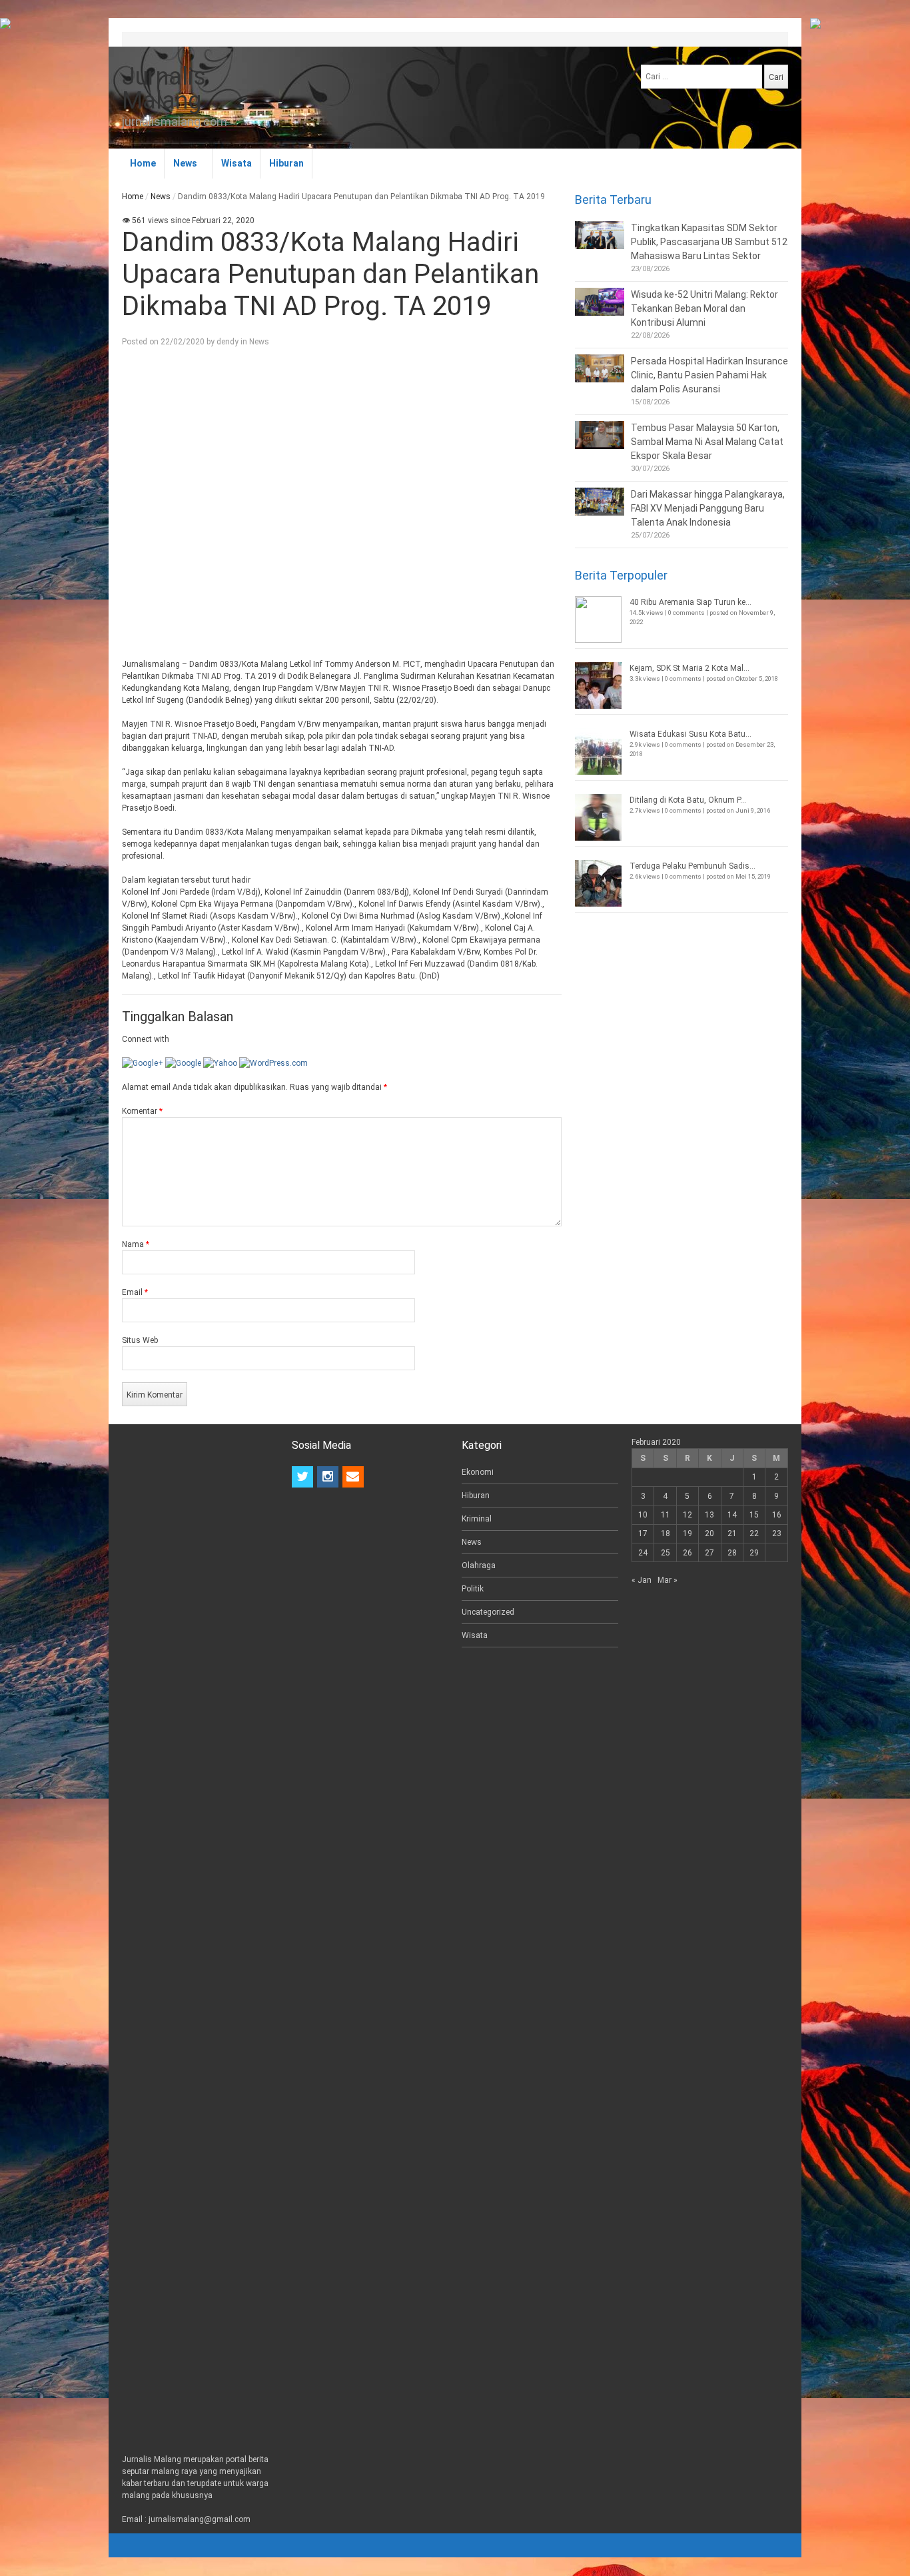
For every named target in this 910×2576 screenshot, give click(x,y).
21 (732, 1533)
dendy (227, 342)
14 (732, 1515)
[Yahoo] (220, 1063)
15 (754, 1515)
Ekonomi (478, 1472)
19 (687, 1533)
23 (777, 1533)
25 (666, 1553)
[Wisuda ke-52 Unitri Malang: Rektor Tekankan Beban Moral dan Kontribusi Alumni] (600, 302)
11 (666, 1515)
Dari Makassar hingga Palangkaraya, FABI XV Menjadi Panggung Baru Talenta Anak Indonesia (708, 508)
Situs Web (140, 1340)
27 (709, 1553)
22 (754, 1533)
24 (643, 1553)
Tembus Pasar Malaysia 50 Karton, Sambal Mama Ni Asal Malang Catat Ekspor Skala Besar (707, 442)
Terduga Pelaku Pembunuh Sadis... (692, 866)
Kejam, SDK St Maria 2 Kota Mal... (689, 668)
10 (643, 1515)
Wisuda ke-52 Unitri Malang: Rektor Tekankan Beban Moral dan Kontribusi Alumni (704, 308)
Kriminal (477, 1519)
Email (135, 1292)
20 (709, 1533)
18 (666, 1533)
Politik (473, 1589)
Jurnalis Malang (164, 89)
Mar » (668, 1580)
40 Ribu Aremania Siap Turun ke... (690, 602)
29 (754, 1553)
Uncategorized (488, 1612)
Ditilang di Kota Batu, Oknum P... (688, 800)
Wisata (236, 163)
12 (687, 1515)
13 (709, 1515)
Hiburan (286, 163)
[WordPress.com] (273, 1063)
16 (777, 1515)
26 (687, 1553)
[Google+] (143, 1063)
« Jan (642, 1580)
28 (732, 1553)
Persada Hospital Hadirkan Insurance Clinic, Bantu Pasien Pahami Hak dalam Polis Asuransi (709, 375)
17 (643, 1533)
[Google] (183, 1063)
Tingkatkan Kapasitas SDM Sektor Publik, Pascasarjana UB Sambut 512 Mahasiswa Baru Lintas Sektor (709, 242)
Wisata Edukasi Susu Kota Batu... (690, 734)
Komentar (142, 1111)
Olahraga (479, 1565)
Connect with (146, 1039)
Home (143, 163)
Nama (136, 1244)
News (185, 163)
